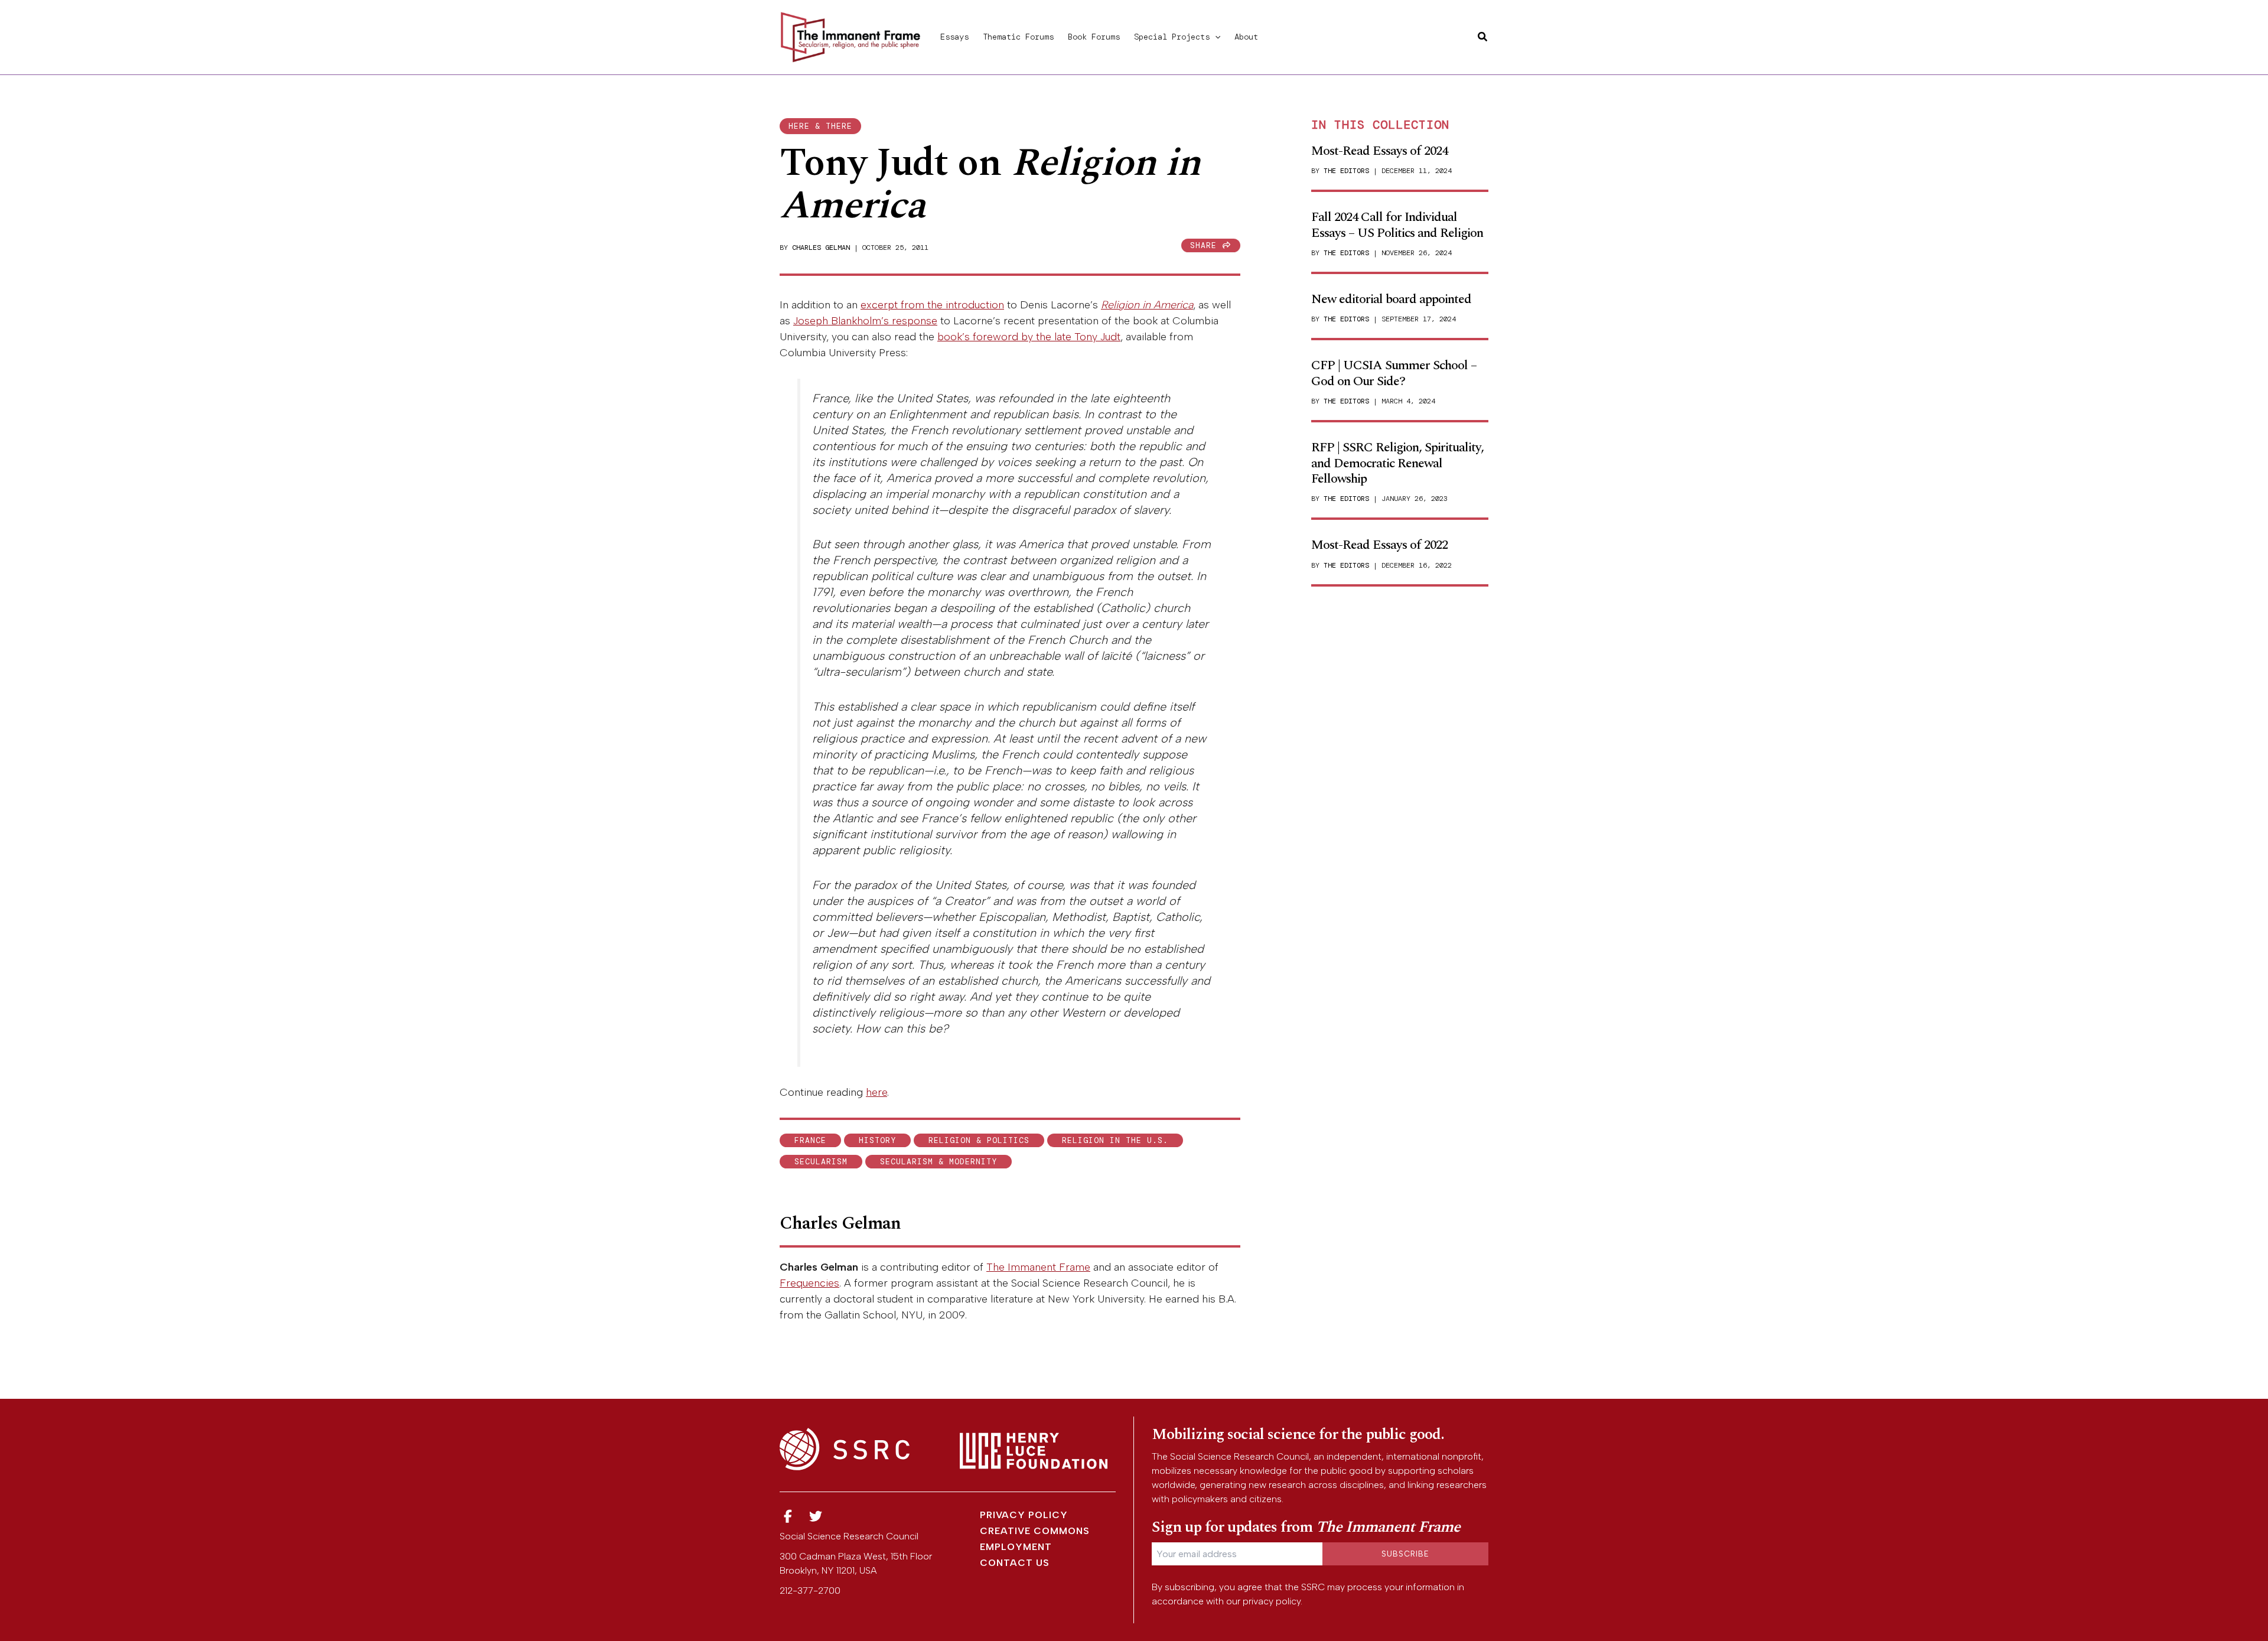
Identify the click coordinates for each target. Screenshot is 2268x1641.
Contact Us (1015, 1563)
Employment (1016, 1547)
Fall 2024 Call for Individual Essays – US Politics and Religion (1397, 225)
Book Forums (1094, 37)
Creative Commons (1035, 1531)
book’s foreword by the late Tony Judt (1029, 337)
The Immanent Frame (1038, 1267)
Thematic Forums (1018, 37)
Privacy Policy (1024, 1515)
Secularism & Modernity (939, 1162)
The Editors (1346, 171)
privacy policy (1272, 1601)
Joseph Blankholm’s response (865, 321)
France (810, 1140)
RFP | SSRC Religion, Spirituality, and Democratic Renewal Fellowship (1397, 463)
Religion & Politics (979, 1140)
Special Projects (1172, 37)
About (1246, 37)
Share (1206, 245)
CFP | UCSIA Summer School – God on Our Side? (1394, 373)
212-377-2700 (810, 1590)
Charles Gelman (821, 248)
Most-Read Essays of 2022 (1379, 545)
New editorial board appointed (1391, 299)
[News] (788, 1517)
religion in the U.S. (1115, 1140)
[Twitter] (816, 1517)
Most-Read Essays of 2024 (1379, 151)
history (877, 1140)
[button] (1215, 37)
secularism (821, 1162)
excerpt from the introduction (932, 305)
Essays (954, 37)
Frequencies (809, 1283)
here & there (820, 126)
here (876, 1092)
